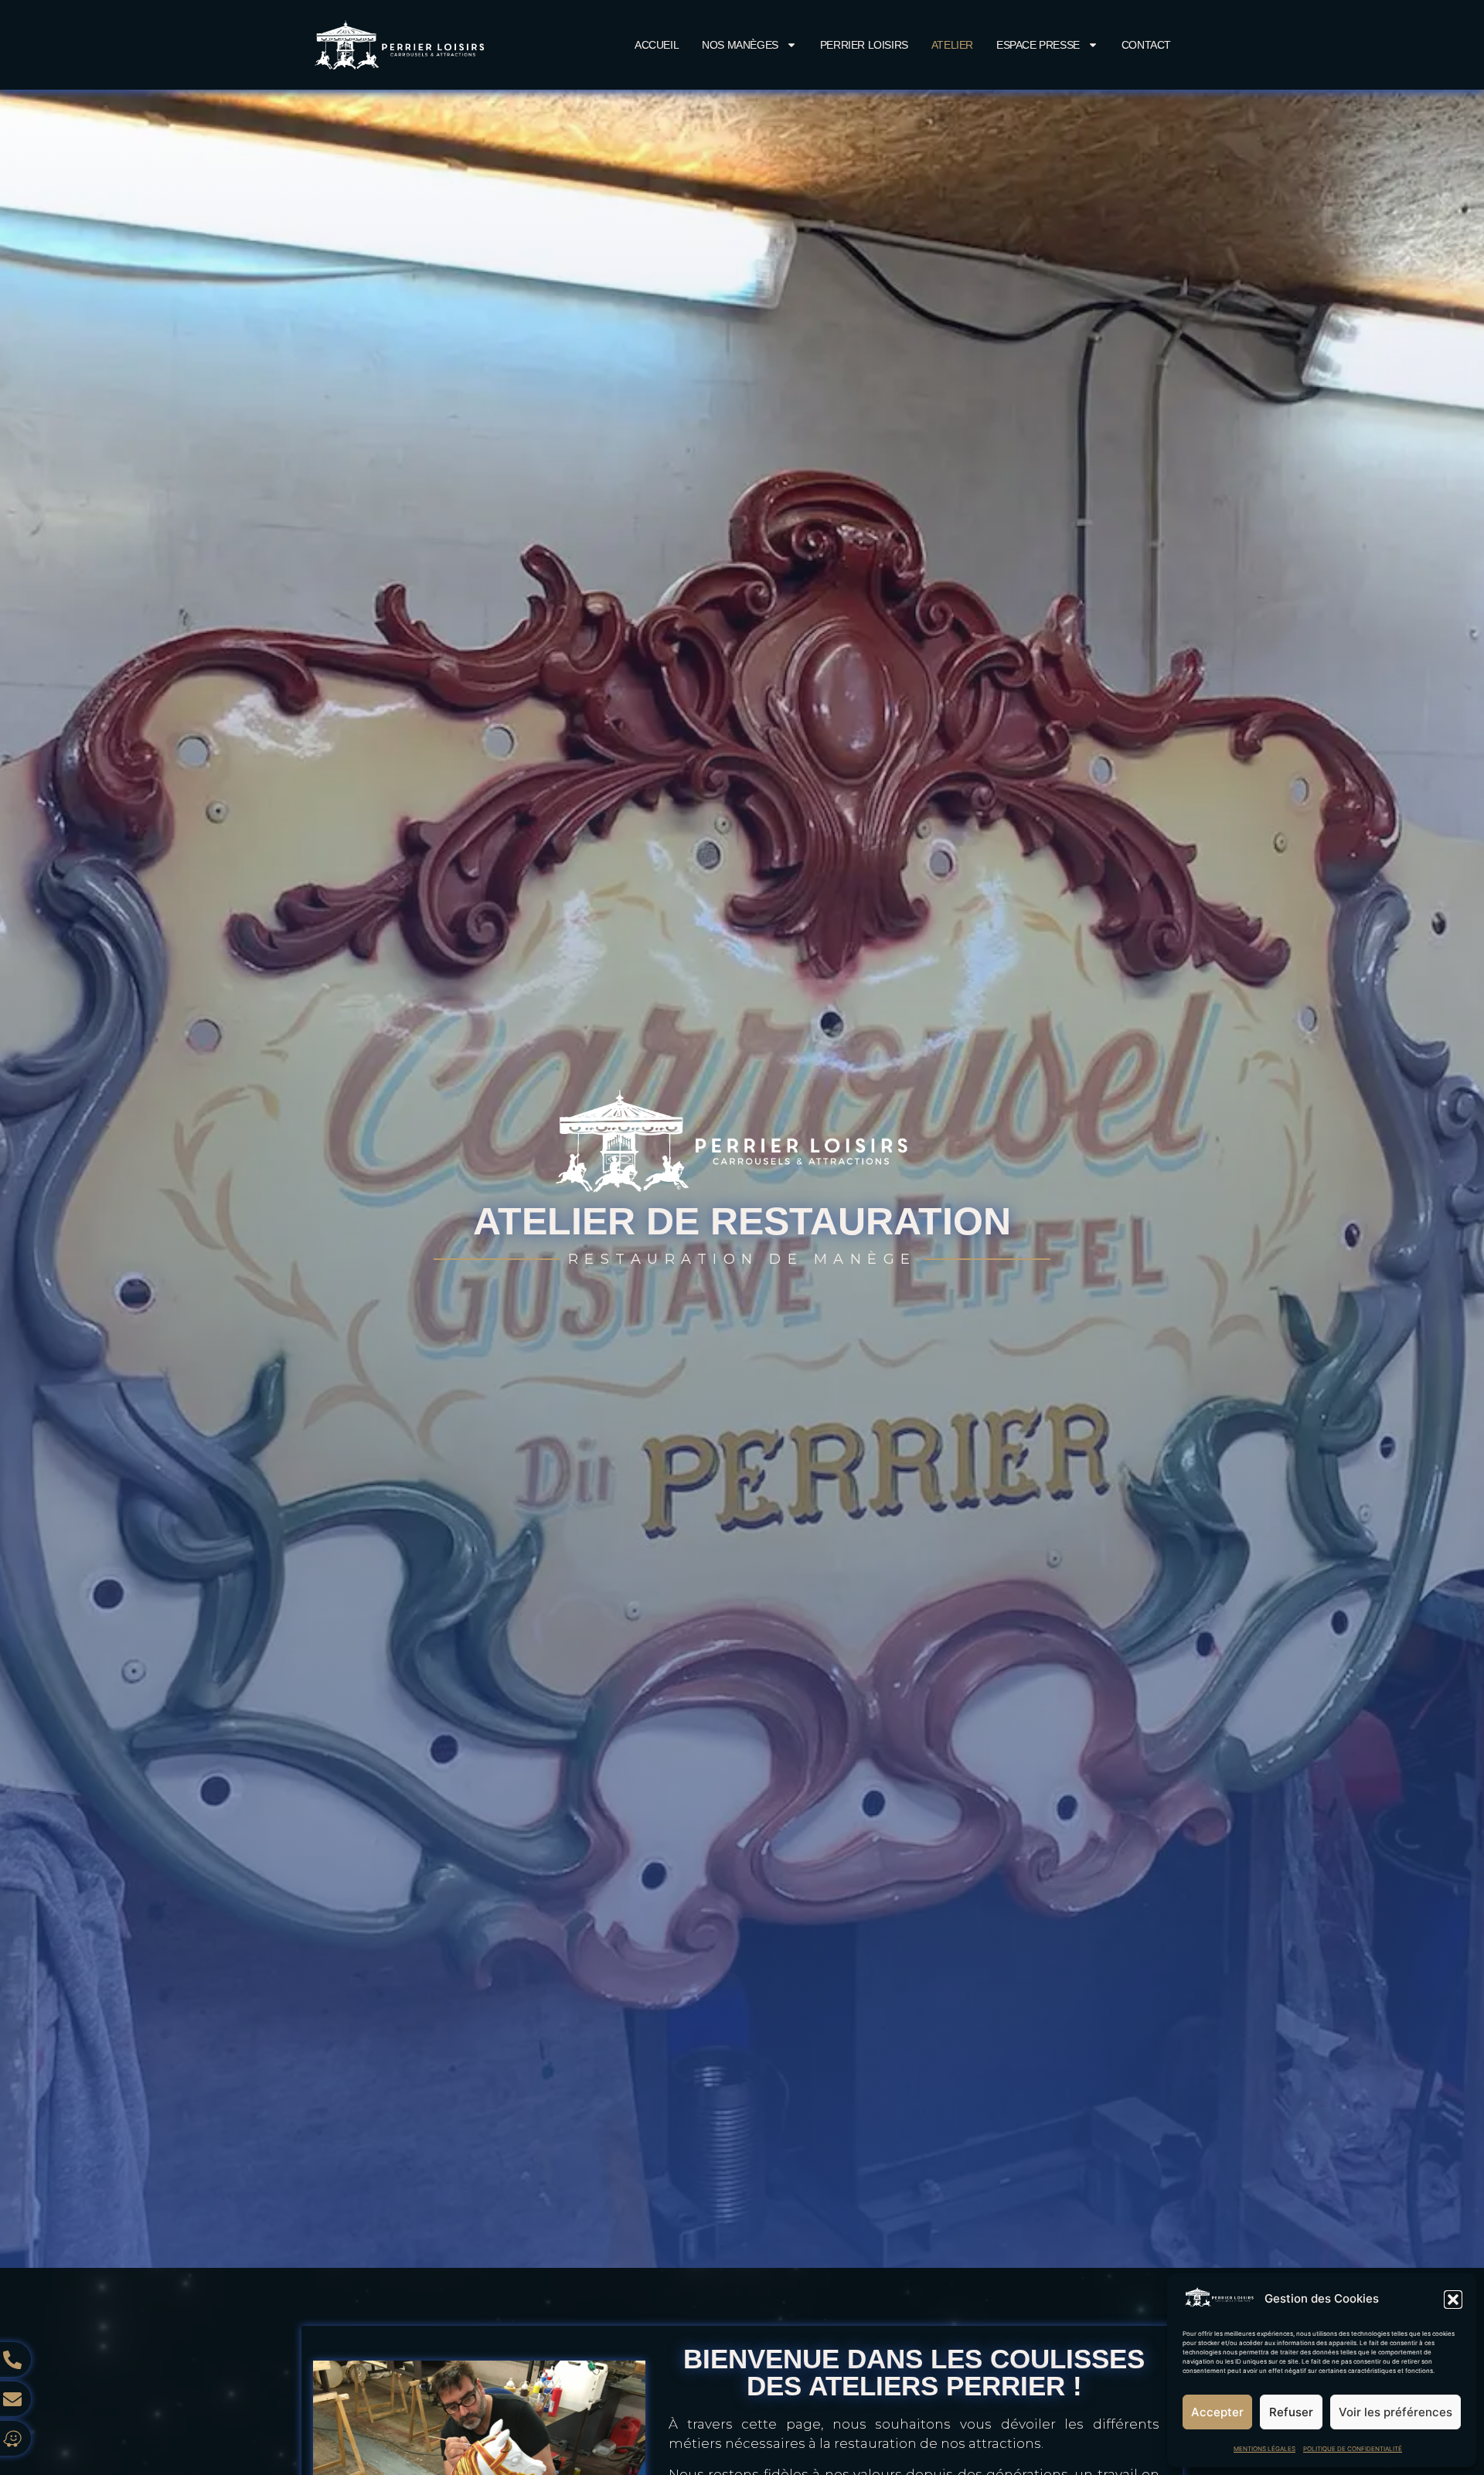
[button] (1453, 2300)
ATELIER (952, 45)
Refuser (1291, 2412)
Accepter (1217, 2412)
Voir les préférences (1396, 2412)
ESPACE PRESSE (1038, 45)
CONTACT (1146, 45)
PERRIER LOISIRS (864, 45)
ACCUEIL (657, 45)
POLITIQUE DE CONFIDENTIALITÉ (1353, 2449)
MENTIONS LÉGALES (1264, 2449)
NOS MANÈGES (740, 45)
